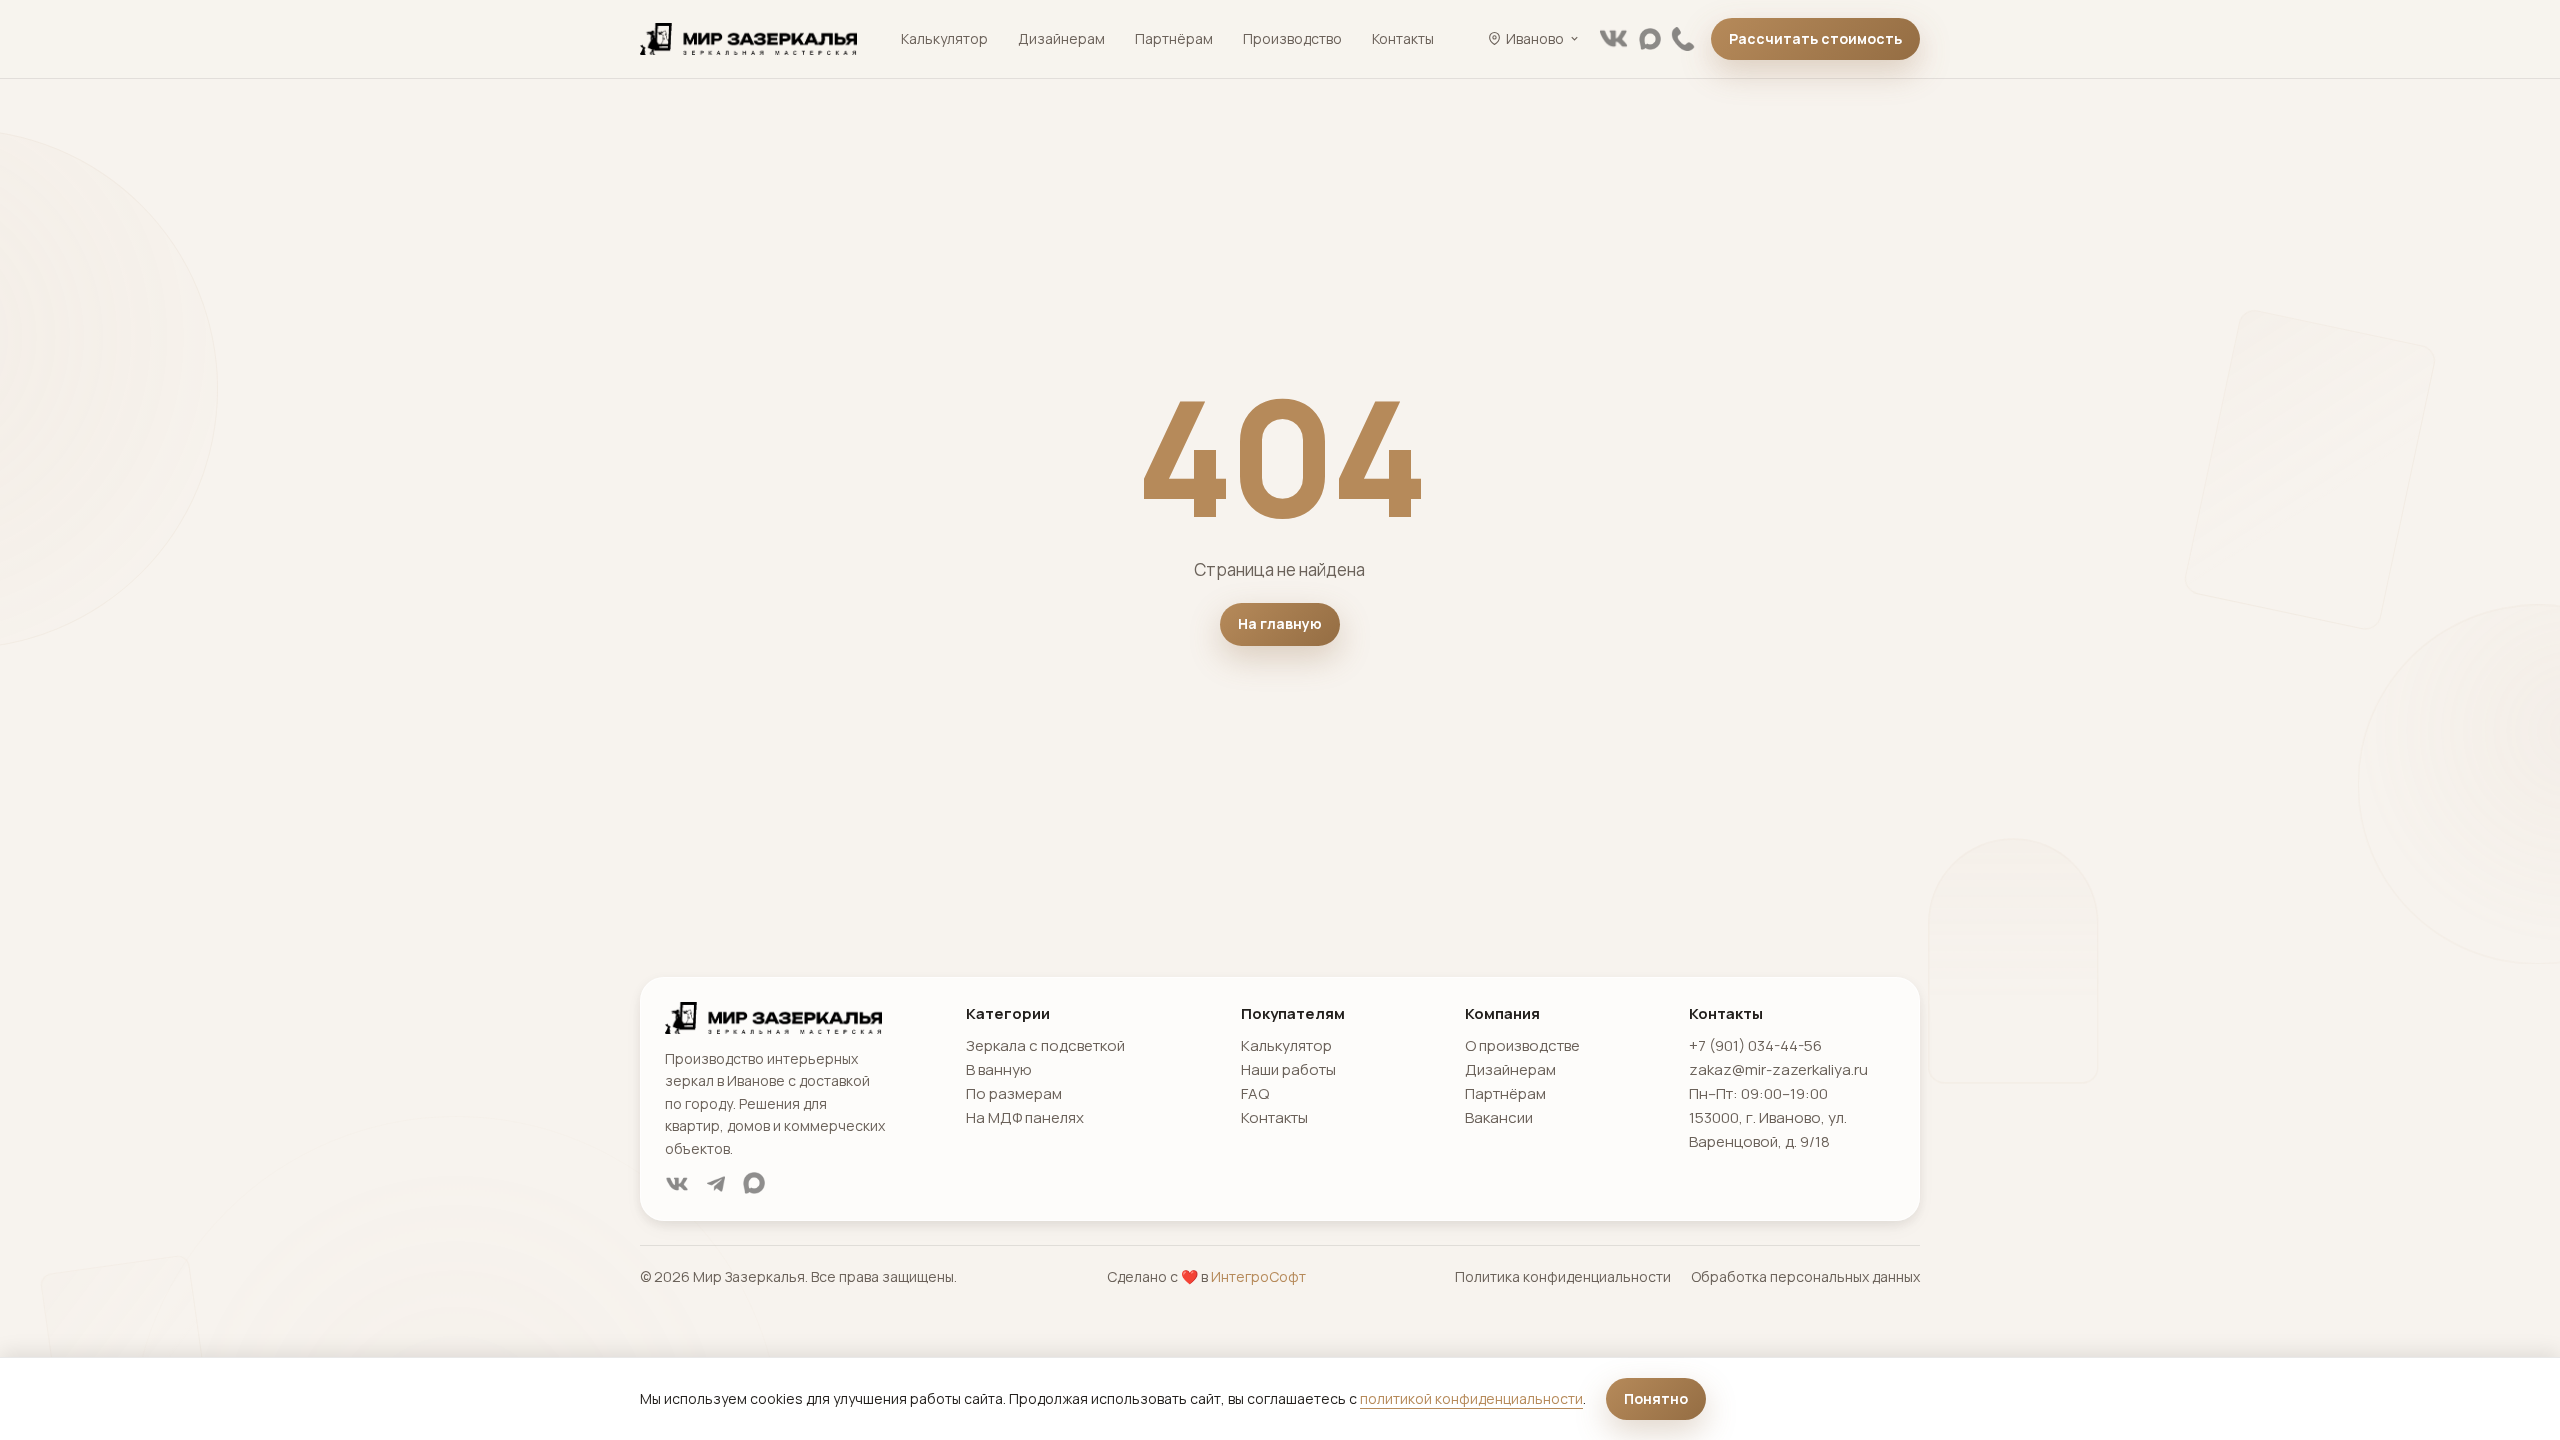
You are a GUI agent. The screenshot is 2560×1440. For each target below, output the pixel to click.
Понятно (1656, 1398)
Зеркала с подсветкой (1045, 1045)
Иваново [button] (1535, 38)
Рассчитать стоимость (1815, 38)
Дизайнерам (1061, 38)
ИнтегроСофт (1258, 1276)
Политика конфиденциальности (1563, 1276)
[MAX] (1650, 39)
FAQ (1255, 1093)
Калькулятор (944, 38)
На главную (1280, 623)
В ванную (999, 1069)
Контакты (1403, 38)
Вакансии (1499, 1117)
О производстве (1522, 1045)
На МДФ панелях (1025, 1117)
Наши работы (1288, 1069)
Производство (1292, 38)
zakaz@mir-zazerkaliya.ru (1778, 1069)
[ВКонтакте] (1613, 38)
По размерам (1014, 1093)
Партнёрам (1174, 38)
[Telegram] (716, 1184)
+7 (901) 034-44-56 (1755, 1045)
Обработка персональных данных (1805, 1276)
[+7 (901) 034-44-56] (1683, 39)
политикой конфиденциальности (1471, 1398)
